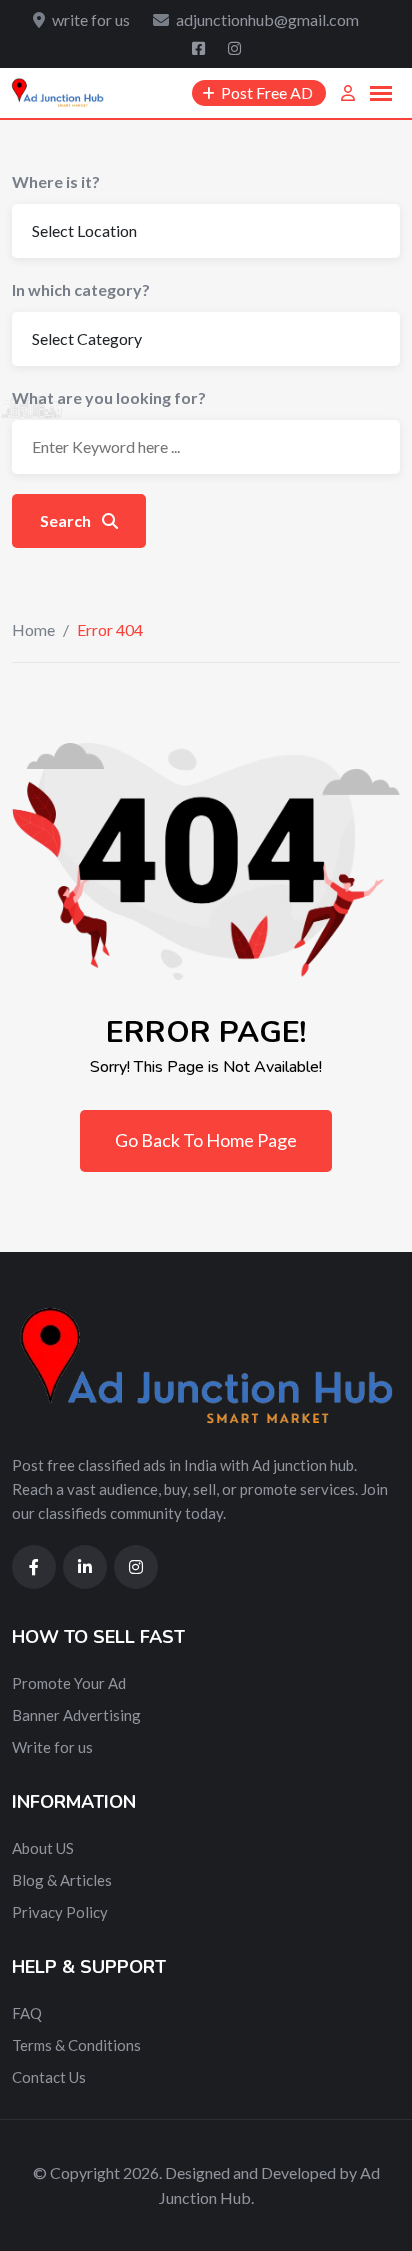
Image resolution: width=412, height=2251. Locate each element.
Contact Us (49, 2077)
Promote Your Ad (69, 1683)
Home (33, 629)
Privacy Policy (60, 1912)
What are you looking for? (109, 397)
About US (43, 1848)
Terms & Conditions (76, 2045)
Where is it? (56, 181)
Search (67, 520)
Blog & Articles (62, 1880)
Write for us (52, 1747)
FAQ (27, 2013)
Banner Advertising (76, 1715)
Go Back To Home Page (206, 1140)
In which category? (81, 289)
